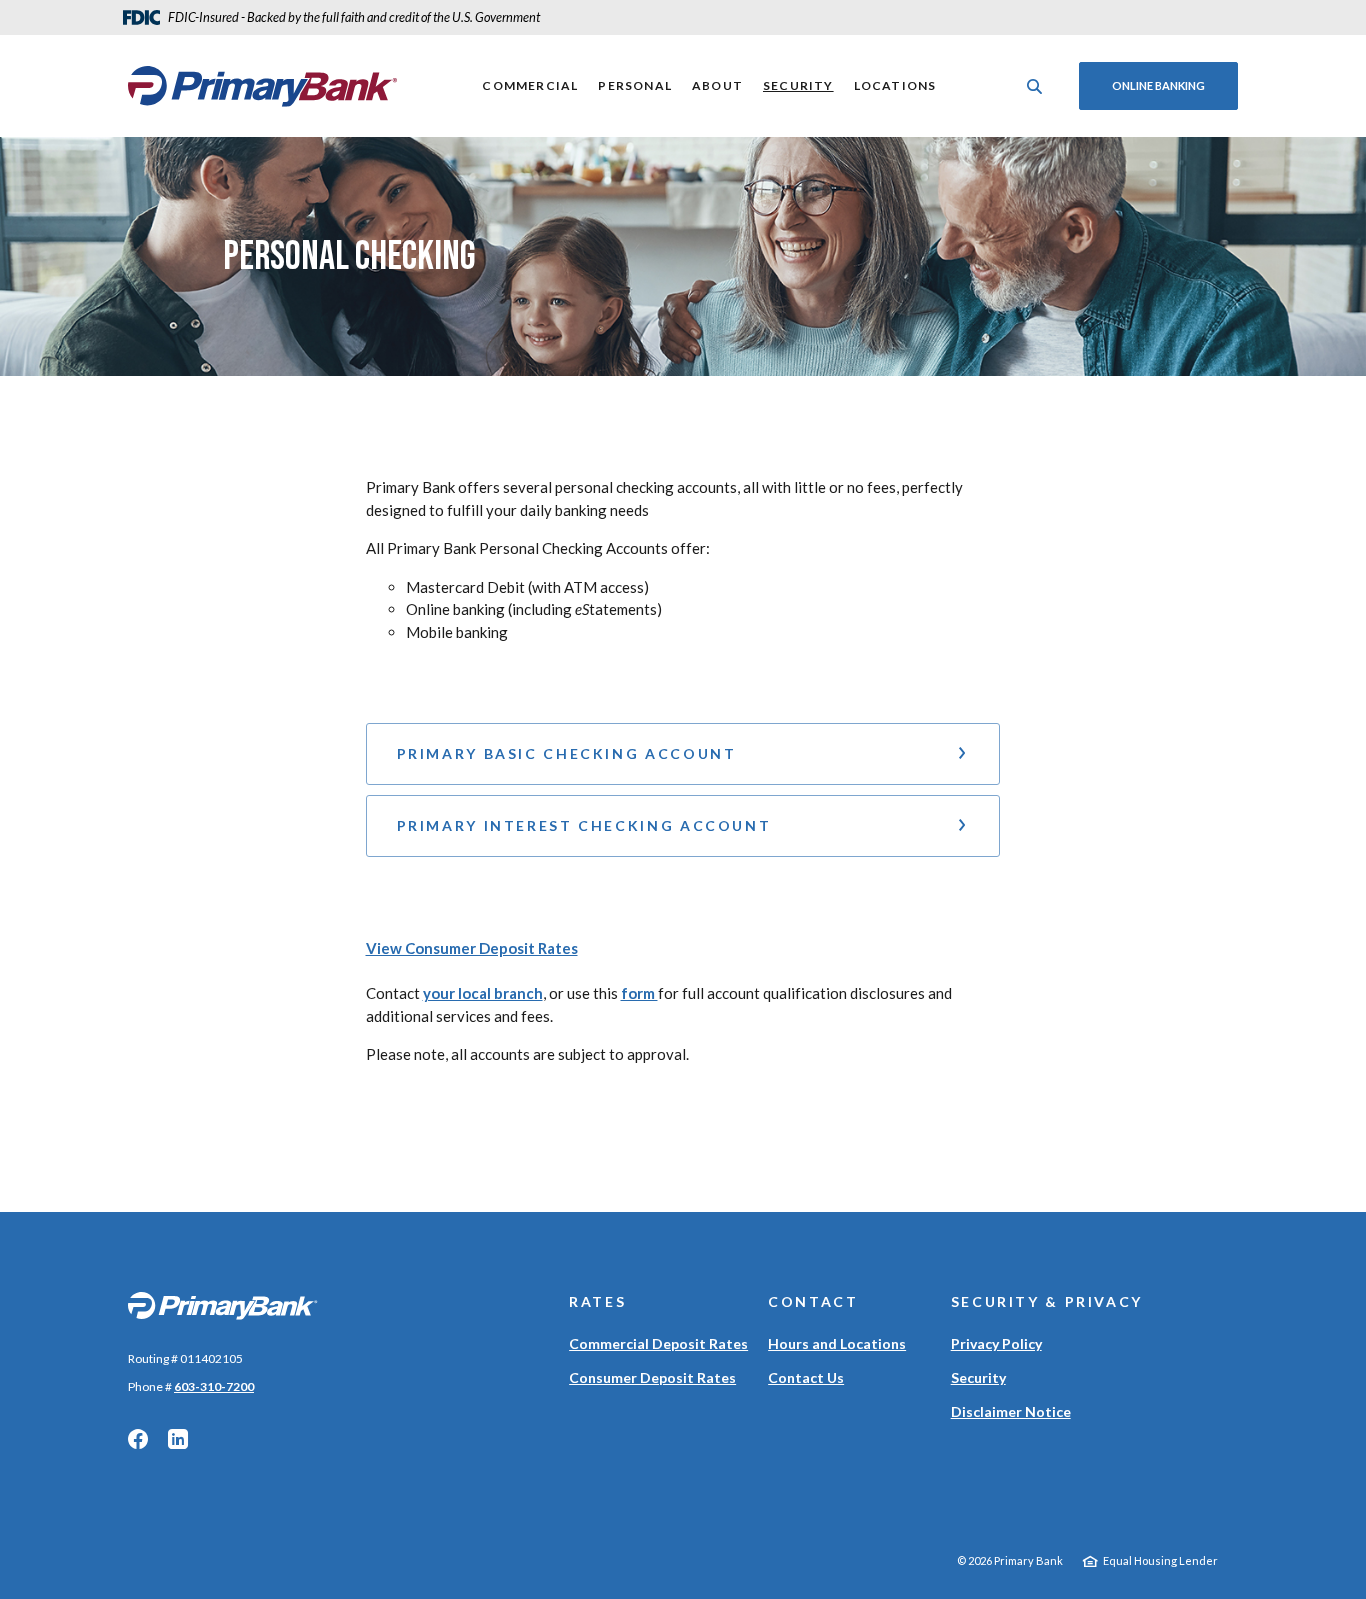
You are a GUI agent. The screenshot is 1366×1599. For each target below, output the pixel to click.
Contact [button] (813, 1301)
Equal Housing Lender (1160, 1560)
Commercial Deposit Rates (658, 1343)
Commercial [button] (530, 85)
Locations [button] (895, 85)
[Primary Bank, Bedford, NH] (263, 86)
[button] (683, 754)
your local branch (483, 993)
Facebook (138, 1439)
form (639, 993)
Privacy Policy (996, 1343)
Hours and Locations (837, 1343)
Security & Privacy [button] (1047, 1301)
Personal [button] (635, 85)
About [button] (717, 85)
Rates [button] (597, 1301)
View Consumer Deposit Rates (472, 948)
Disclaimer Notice (1011, 1411)
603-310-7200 (214, 1386)
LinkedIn (178, 1439)
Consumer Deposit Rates (652, 1377)
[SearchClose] (1035, 86)
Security (798, 85)
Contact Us (806, 1377)
